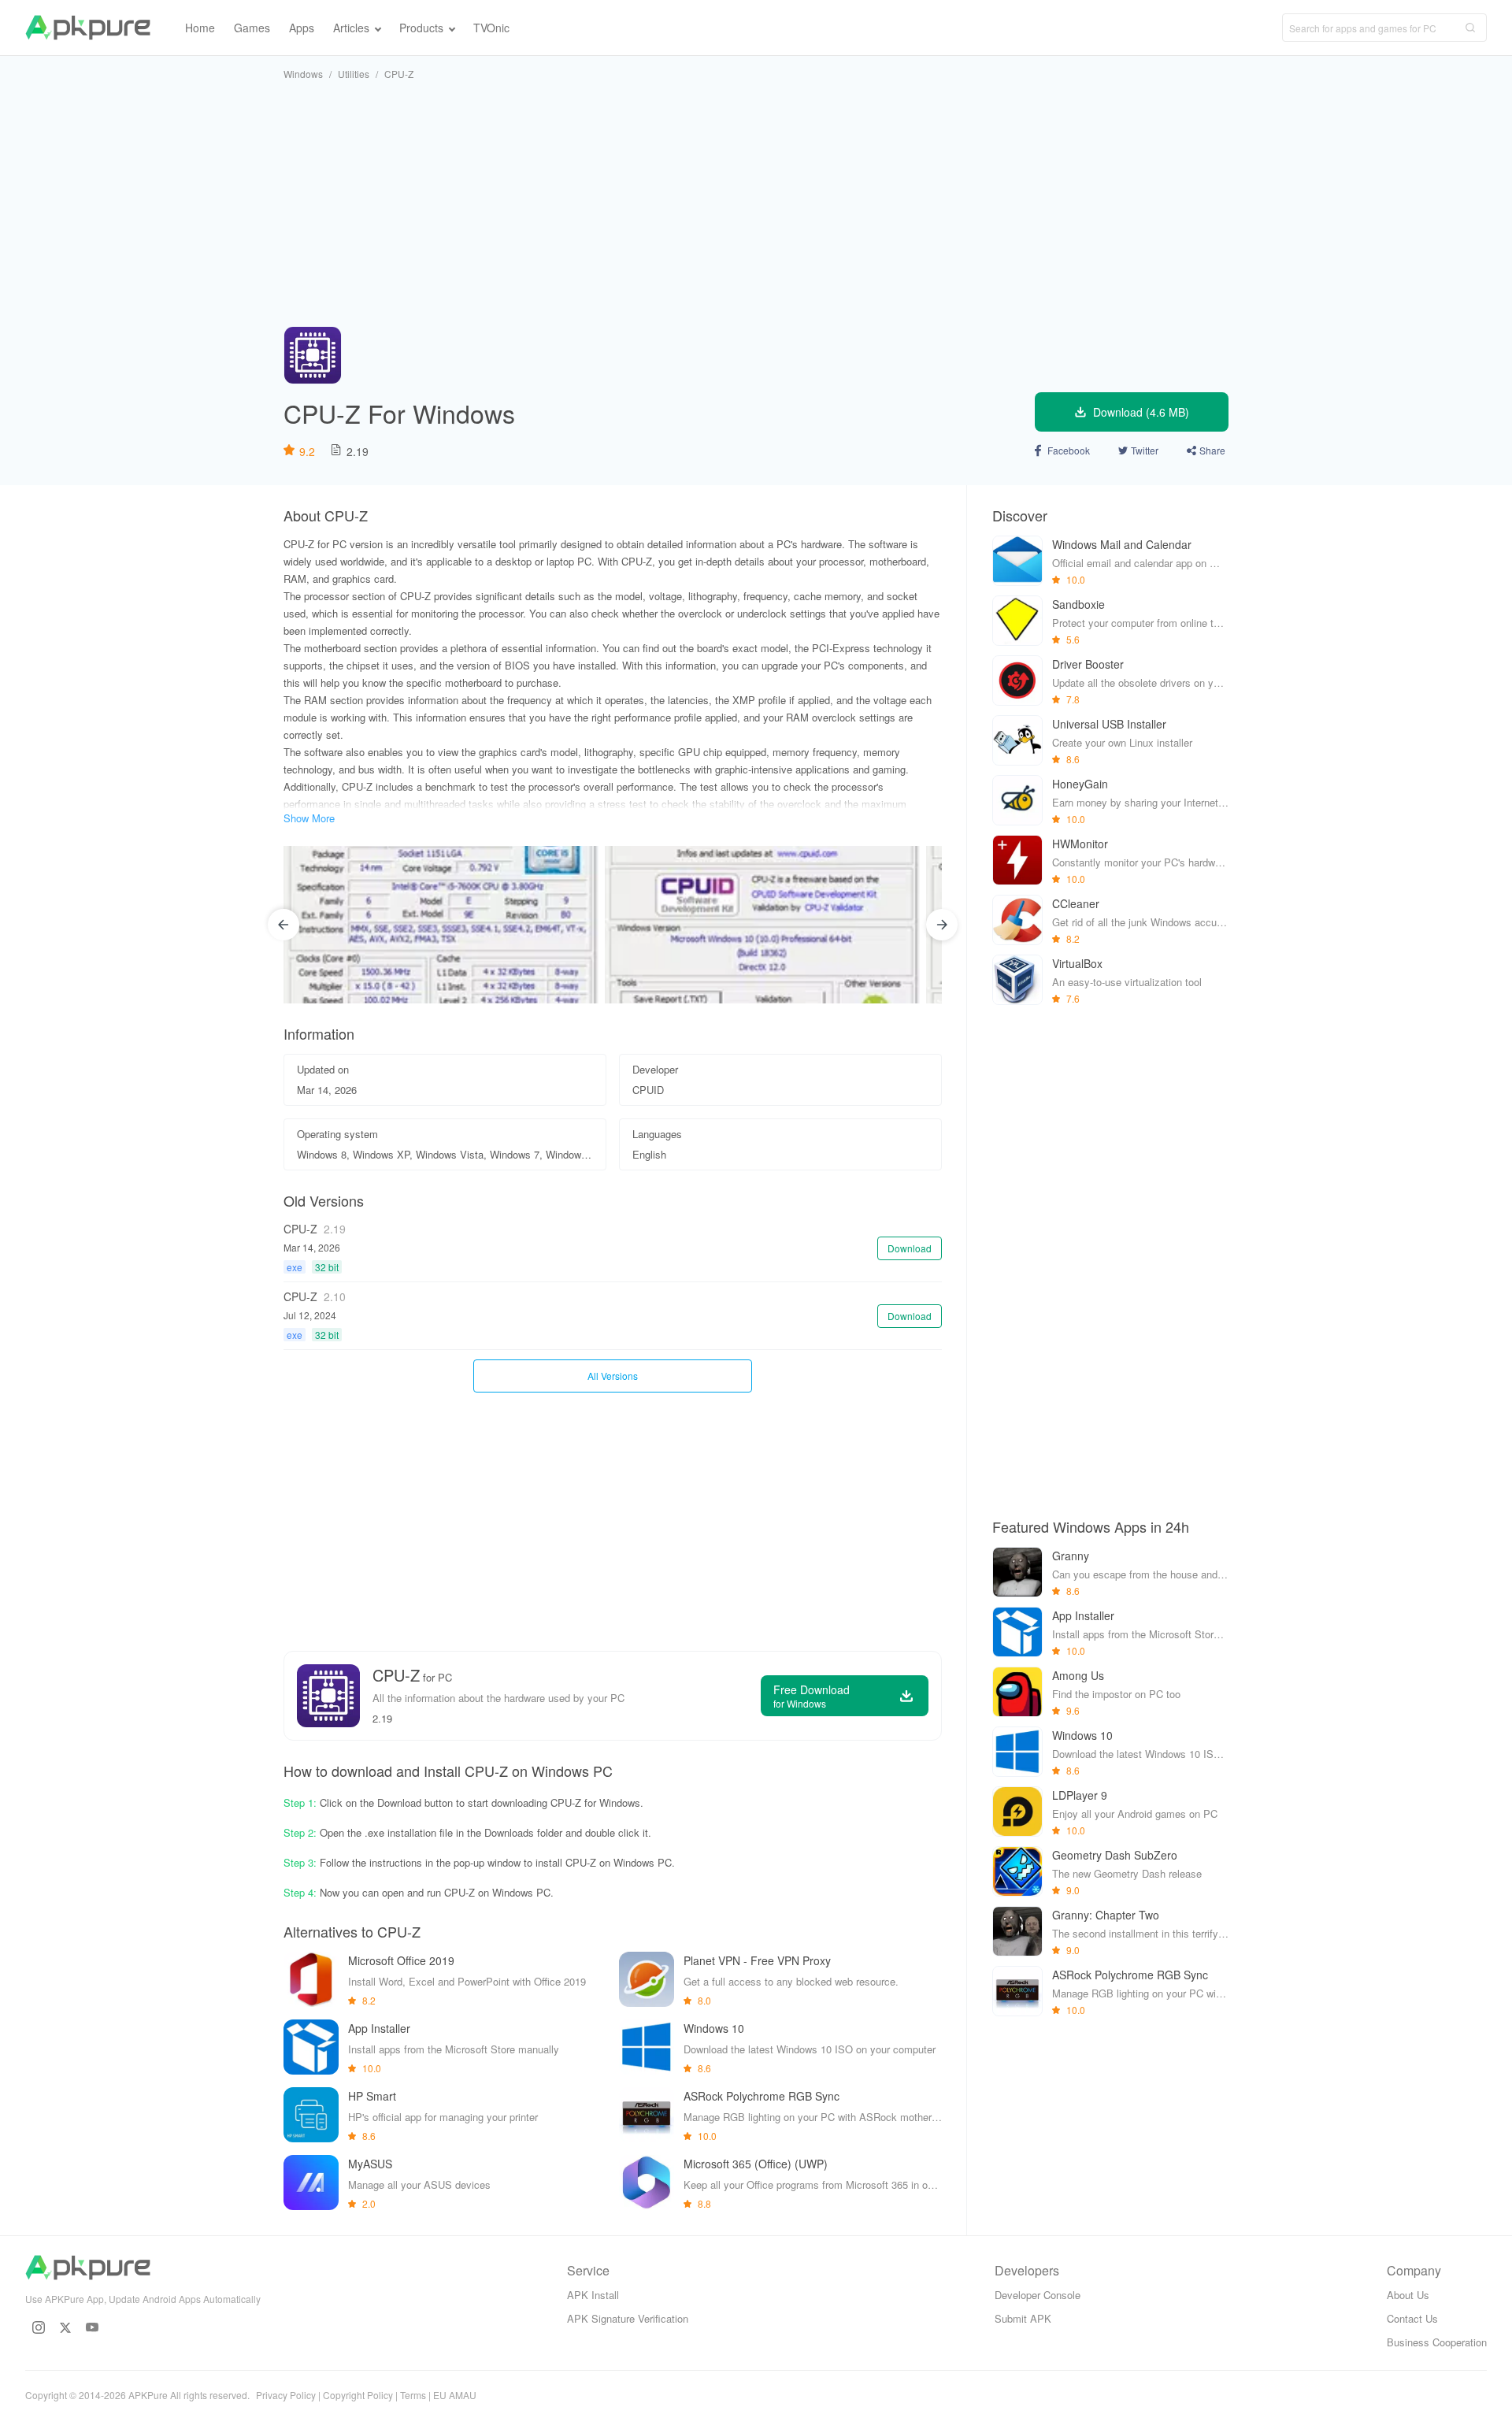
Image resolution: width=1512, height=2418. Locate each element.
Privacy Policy (286, 2395)
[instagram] (39, 2327)
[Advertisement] (756, 203)
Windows (303, 74)
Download (910, 1248)
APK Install (593, 2295)
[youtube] (92, 2327)
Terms (413, 2395)
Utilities (354, 74)
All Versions (613, 1376)
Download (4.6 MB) (1141, 412)
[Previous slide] (283, 925)
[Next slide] (942, 925)
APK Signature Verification (628, 2318)
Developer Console (1038, 2295)
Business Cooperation (1437, 2342)
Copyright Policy (358, 2395)
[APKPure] (88, 28)
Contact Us (1412, 2318)
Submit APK (1023, 2318)
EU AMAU (455, 2395)
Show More (309, 818)
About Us (1408, 2295)
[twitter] (65, 2327)
